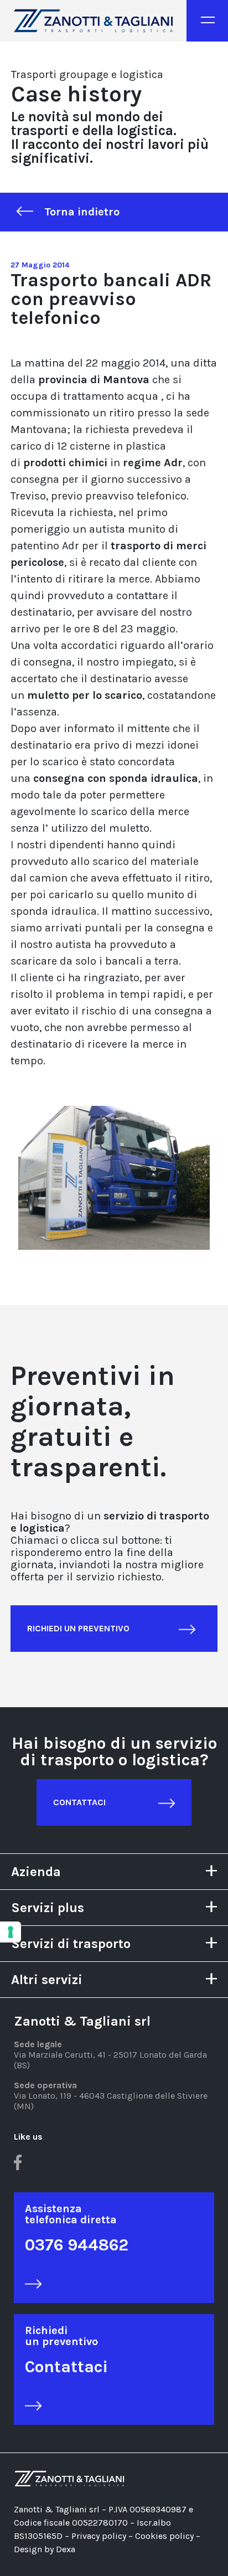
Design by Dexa (45, 2549)
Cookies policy (165, 2536)
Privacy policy (99, 2536)
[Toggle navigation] (207, 21)
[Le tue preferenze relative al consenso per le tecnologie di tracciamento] (11, 1932)
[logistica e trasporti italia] (93, 21)
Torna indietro (82, 212)
